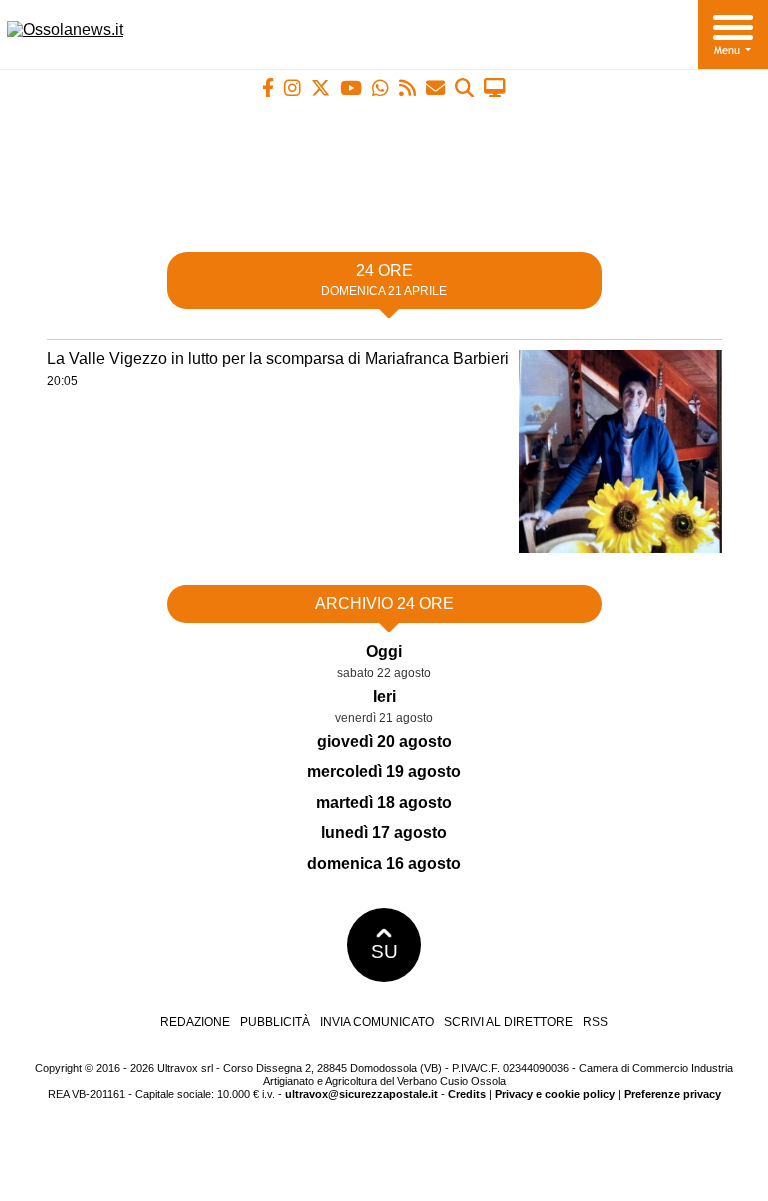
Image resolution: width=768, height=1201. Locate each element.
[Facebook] (268, 87)
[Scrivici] (435, 87)
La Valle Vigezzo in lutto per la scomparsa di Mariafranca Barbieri (278, 358)
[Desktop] (495, 87)
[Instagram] (292, 87)
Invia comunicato (377, 1022)
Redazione (195, 1022)
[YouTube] (351, 87)
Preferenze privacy (672, 1094)
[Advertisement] (384, 167)
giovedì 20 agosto (384, 741)
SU (384, 951)
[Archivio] (464, 87)
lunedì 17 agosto (384, 832)
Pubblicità (275, 1022)
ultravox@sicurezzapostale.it (361, 1094)
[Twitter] (320, 87)
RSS (595, 1022)
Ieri (384, 696)
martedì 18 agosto (384, 802)
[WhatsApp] (380, 87)
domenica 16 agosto (384, 863)
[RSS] (407, 87)
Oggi (384, 651)
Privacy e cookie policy (555, 1094)
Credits (467, 1094)
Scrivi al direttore (508, 1022)
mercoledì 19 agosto (384, 771)
